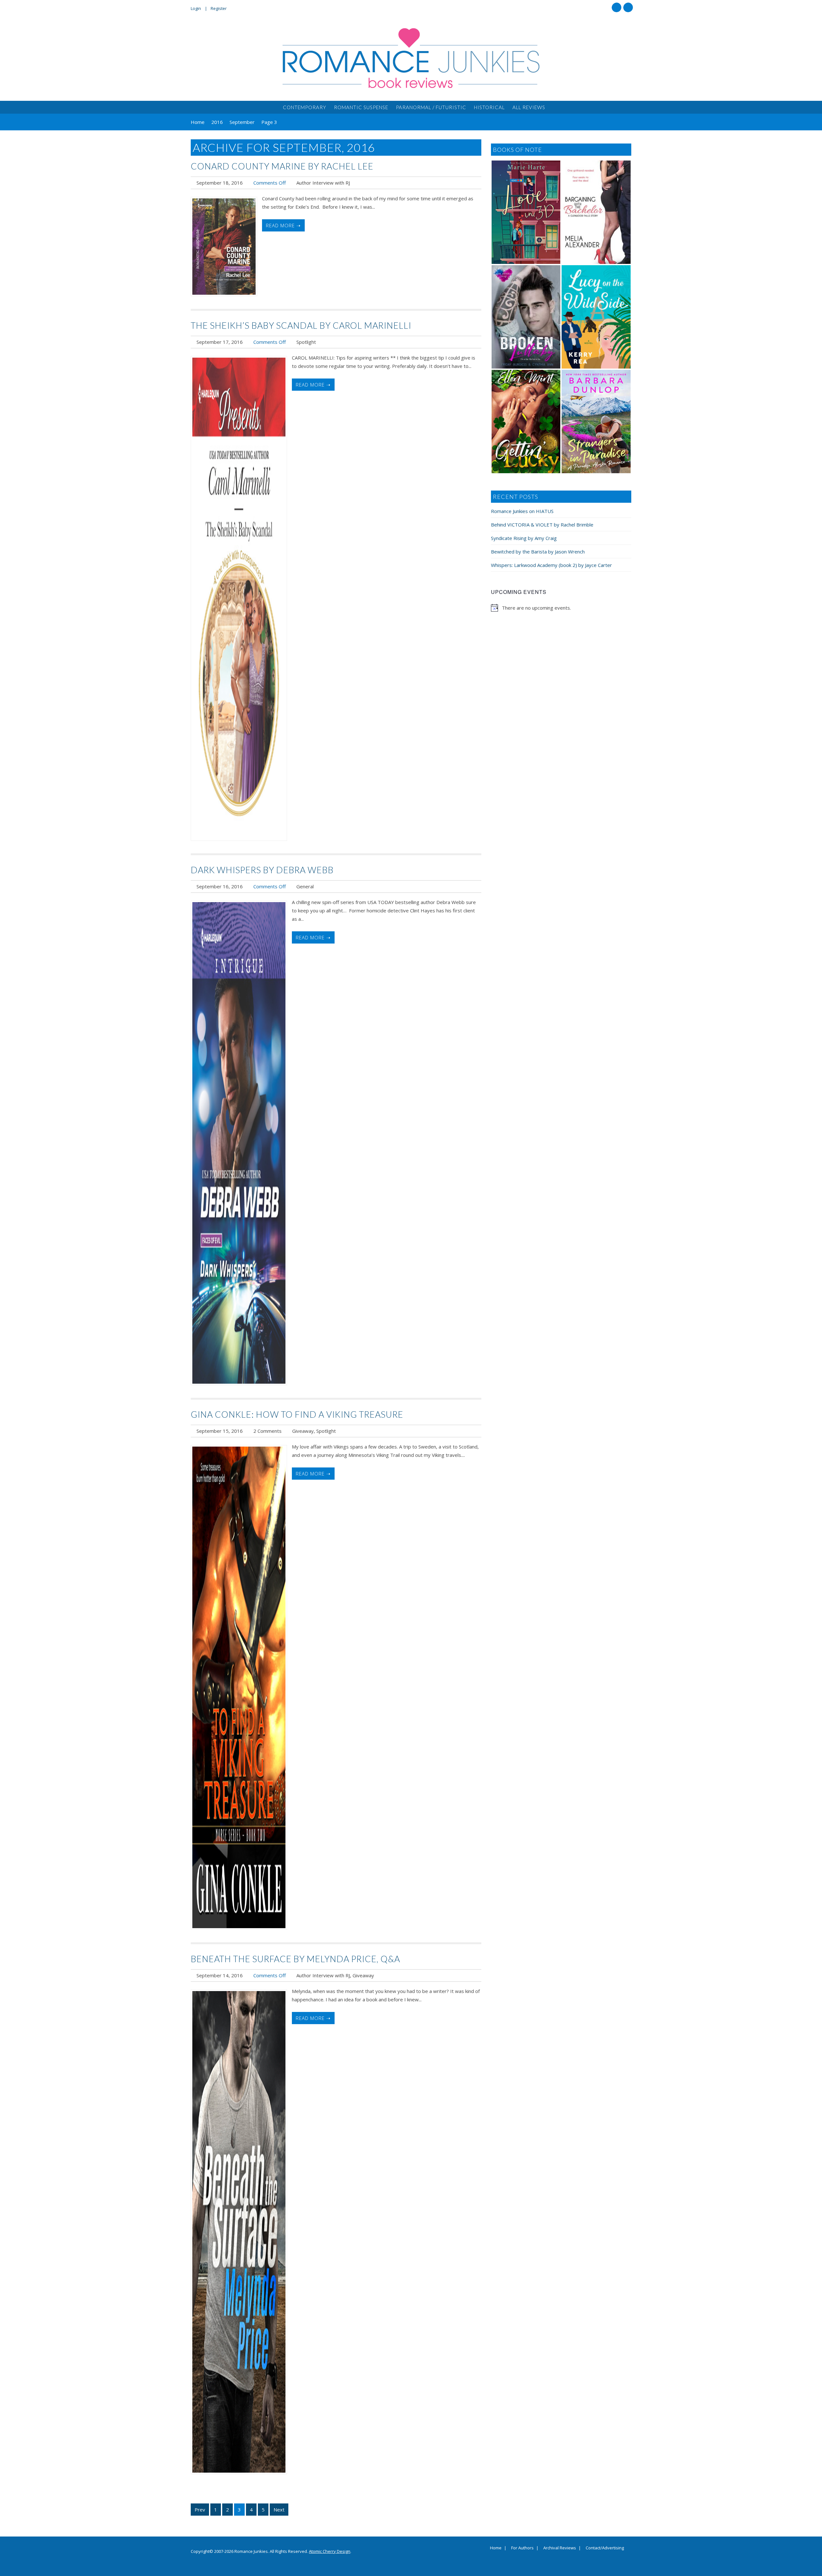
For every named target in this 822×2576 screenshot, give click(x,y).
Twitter (628, 7)
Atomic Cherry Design (330, 2551)
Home (496, 2548)
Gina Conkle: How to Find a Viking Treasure (297, 1414)
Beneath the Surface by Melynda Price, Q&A (295, 1959)
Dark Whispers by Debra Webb (262, 870)
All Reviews (529, 107)
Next (279, 2510)
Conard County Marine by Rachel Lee (282, 166)
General (305, 886)
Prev (200, 2510)
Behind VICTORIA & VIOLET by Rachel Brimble (542, 525)
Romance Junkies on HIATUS (522, 511)
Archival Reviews (560, 2548)
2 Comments (267, 1431)
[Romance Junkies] (411, 58)
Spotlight (306, 342)
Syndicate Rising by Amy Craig (524, 538)
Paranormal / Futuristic (431, 107)
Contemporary (305, 107)
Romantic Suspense (361, 107)
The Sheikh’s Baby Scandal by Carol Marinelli (301, 325)
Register (219, 8)
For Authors (522, 2548)
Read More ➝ (283, 225)
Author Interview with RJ (323, 183)
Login (196, 8)
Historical (489, 107)
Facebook (616, 7)
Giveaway (303, 1431)
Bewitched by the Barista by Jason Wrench (538, 552)
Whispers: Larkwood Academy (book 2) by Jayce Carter (551, 565)
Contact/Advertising (605, 2548)
